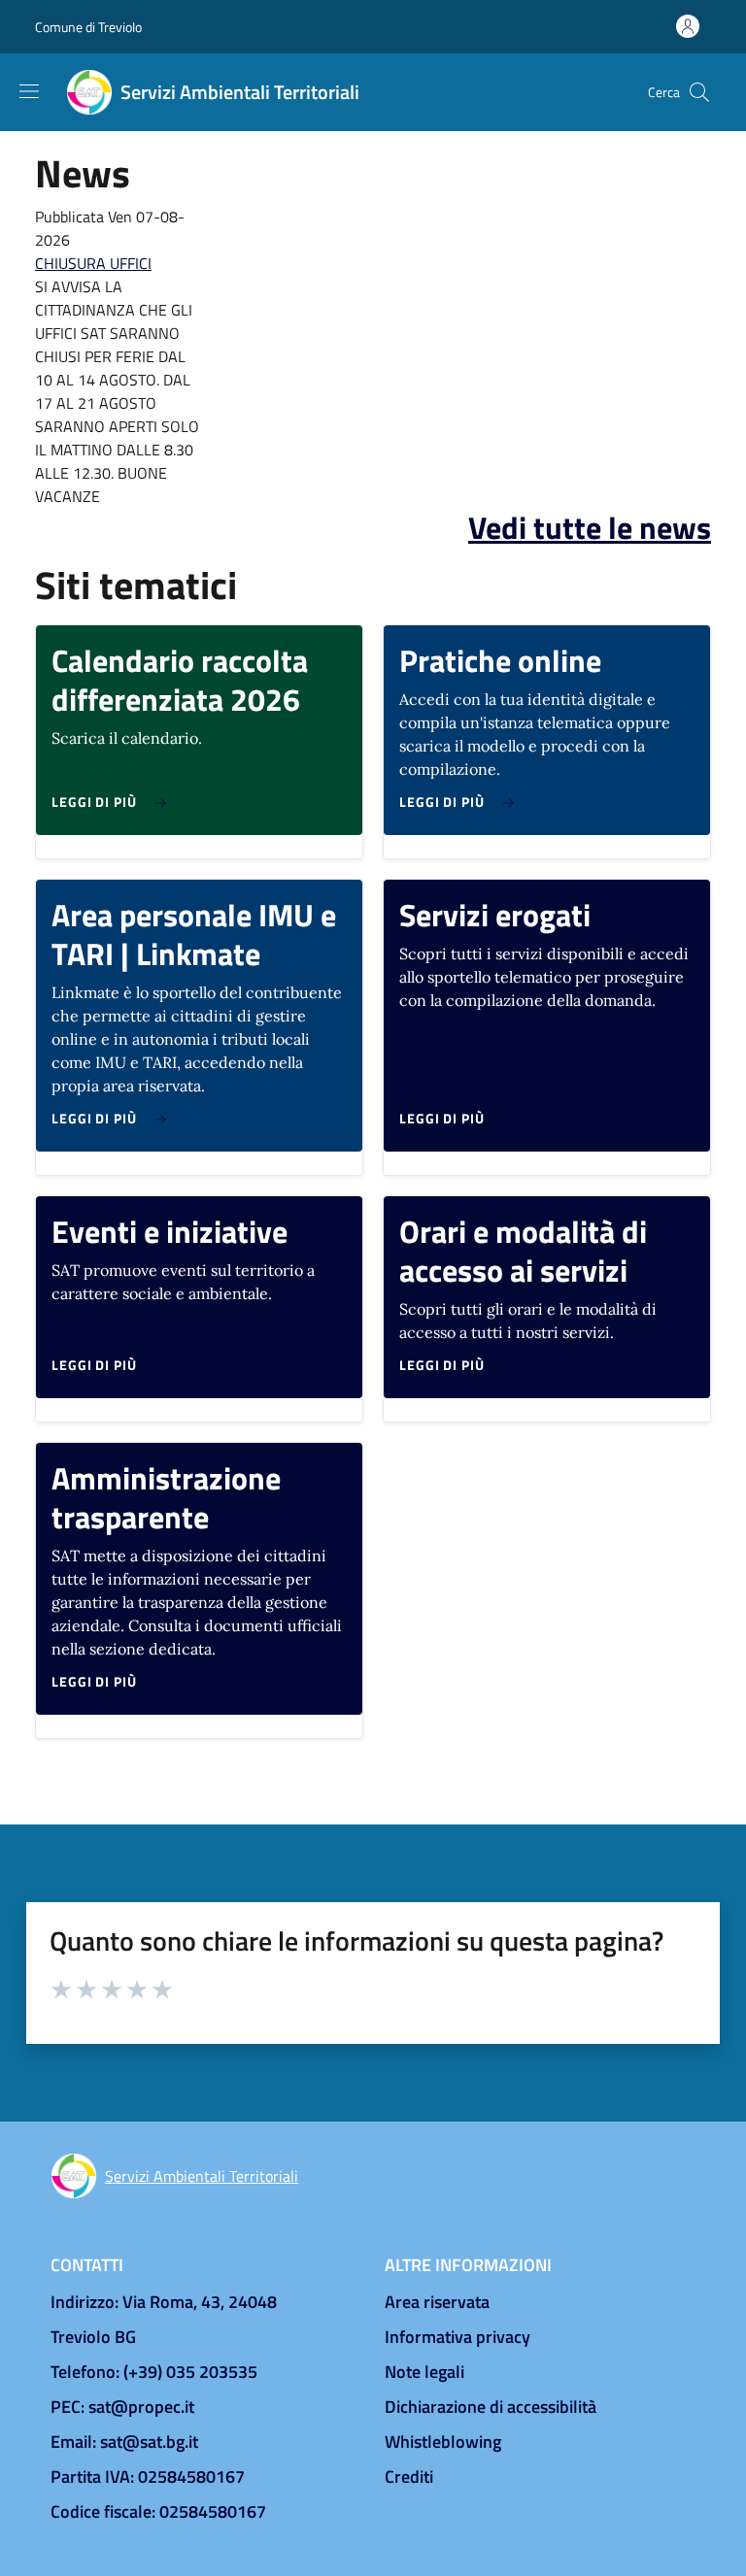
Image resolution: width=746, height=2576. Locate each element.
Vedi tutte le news (590, 527)
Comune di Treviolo (88, 27)
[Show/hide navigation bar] (29, 91)
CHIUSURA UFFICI (93, 263)
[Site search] (699, 92)
